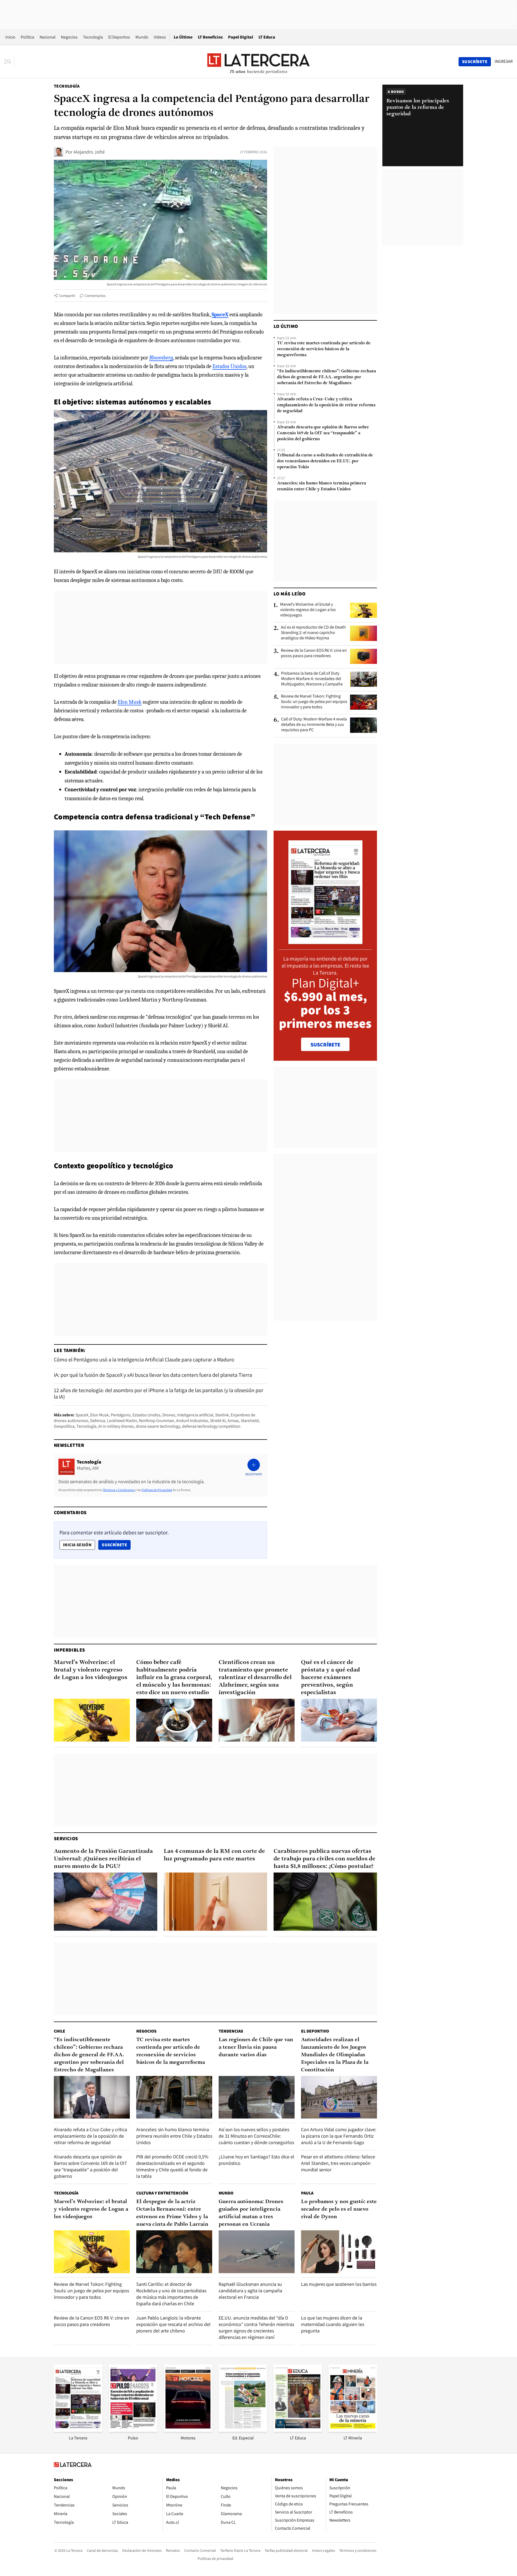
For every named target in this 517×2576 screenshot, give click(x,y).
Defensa (98, 1421)
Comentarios (95, 296)
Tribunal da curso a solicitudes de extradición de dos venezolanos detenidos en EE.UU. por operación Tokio (325, 461)
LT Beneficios (210, 37)
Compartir (67, 296)
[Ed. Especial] (243, 2430)
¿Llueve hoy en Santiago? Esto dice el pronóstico (256, 2160)
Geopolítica (64, 1426)
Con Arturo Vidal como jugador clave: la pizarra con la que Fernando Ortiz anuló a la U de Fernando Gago (339, 2136)
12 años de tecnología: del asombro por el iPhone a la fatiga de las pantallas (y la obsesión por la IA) (159, 1393)
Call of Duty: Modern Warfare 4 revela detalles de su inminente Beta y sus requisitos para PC (314, 724)
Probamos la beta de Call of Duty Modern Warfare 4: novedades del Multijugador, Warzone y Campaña (312, 679)
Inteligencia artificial (195, 1415)
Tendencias (231, 2031)
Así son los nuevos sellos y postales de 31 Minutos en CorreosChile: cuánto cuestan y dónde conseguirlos (256, 2136)
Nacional (48, 37)
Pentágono (121, 1415)
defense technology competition (211, 1426)
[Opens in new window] (188, 2430)
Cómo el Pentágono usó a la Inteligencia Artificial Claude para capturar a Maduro (144, 1360)
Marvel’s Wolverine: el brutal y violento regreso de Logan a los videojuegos (308, 610)
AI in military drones (116, 1426)
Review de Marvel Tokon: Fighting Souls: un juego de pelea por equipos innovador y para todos (314, 702)
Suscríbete (116, 1545)
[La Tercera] (78, 2430)
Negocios (69, 37)
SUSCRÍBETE (325, 1045)
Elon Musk (130, 702)
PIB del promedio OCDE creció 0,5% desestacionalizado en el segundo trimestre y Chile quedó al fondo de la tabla (172, 2166)
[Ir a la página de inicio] (258, 61)
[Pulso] (133, 2430)
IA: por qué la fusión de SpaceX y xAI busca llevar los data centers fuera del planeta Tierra (153, 1375)
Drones (169, 1415)
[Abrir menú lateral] (9, 62)
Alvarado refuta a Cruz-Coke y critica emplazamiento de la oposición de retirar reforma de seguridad (326, 405)
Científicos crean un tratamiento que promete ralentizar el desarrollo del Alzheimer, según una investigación (255, 1678)
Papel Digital (241, 37)
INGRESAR (504, 61)
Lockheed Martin (122, 1421)
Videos (160, 37)
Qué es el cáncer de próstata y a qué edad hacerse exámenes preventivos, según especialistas (331, 1678)
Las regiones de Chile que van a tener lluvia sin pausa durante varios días (256, 2047)
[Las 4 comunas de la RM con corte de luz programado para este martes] (215, 1902)
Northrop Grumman (157, 1421)
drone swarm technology (158, 1426)
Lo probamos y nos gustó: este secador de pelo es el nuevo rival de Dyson (339, 2209)
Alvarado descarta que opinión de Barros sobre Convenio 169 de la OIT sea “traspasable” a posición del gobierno (323, 433)
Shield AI (218, 1421)
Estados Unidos (229, 366)
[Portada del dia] (325, 941)
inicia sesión (77, 1545)
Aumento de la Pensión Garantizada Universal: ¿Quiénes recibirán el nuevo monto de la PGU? (103, 1859)
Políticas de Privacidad (157, 1490)
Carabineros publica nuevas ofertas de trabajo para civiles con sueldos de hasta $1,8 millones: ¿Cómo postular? (324, 1859)
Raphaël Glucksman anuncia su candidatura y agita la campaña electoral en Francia (250, 2291)
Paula (307, 2193)
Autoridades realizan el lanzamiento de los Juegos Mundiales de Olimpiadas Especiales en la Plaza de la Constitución (335, 2055)
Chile (60, 2031)
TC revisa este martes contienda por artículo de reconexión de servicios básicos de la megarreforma (324, 349)
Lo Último (183, 37)
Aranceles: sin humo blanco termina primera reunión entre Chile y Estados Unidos (322, 486)
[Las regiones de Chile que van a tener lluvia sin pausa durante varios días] (257, 2097)
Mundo (142, 37)
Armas (233, 1421)
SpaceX (82, 1415)
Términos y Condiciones (119, 1490)
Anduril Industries (192, 1421)
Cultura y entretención (162, 2193)
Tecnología (93, 37)
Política (27, 37)
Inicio (10, 37)
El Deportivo (119, 37)
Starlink (222, 1415)
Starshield (250, 1421)
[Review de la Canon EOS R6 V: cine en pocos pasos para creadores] (364, 656)
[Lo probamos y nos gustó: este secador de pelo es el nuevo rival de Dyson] (339, 2252)
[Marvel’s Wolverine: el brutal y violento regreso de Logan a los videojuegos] (364, 610)
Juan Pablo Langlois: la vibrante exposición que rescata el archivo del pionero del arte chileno (173, 2324)
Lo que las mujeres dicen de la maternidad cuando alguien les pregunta (333, 2324)
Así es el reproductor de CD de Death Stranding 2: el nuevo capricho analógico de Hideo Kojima (313, 633)
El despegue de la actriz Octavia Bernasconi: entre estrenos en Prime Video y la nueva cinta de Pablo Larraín (172, 2213)
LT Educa (267, 37)
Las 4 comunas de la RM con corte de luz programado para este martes (214, 1855)
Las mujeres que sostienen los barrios (339, 2284)
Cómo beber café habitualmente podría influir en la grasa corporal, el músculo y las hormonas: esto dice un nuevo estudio (174, 1678)
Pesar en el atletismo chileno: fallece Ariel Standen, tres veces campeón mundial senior (338, 2163)
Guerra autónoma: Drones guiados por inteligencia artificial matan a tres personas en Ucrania (251, 2213)
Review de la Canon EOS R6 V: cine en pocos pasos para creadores (314, 653)
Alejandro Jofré (89, 152)
